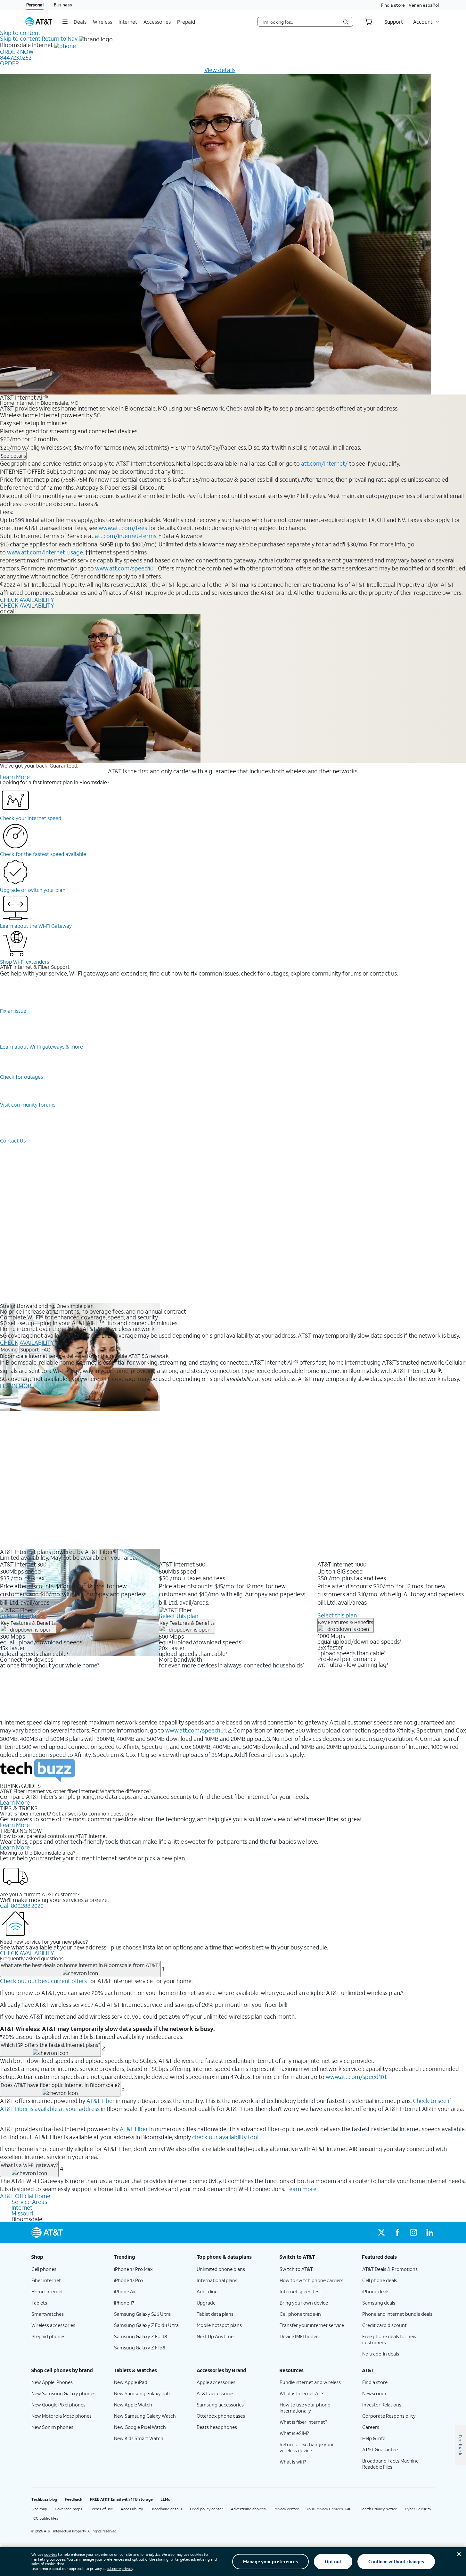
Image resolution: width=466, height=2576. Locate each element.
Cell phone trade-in (300, 2314)
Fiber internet (46, 2280)
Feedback (74, 2499)
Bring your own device (304, 2303)
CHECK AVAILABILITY (27, 600)
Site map (39, 2509)
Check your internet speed (31, 818)
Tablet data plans (215, 2314)
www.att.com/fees (123, 528)
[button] (65, 22)
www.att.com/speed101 (125, 568)
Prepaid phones (48, 2336)
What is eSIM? (294, 2433)
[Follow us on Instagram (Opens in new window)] (413, 2232)
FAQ (46, 1349)
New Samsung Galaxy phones (63, 2393)
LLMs (165, 2499)
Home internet (47, 2291)
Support (29, 1349)
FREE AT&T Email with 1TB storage (121, 2499)
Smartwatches (48, 2314)
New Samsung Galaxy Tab (142, 2393)
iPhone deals (376, 2291)
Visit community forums (28, 1105)
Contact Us (13, 1140)
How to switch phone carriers (311, 2280)
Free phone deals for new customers (389, 2339)
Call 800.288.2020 (22, 1906)
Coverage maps (69, 2509)
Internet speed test (300, 2291)
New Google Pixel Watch (140, 2427)
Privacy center (286, 2509)
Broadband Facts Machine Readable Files (390, 2464)
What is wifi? (293, 2462)
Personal (35, 5)
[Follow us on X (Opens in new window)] (381, 2232)
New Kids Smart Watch (139, 2438)
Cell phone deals (380, 2280)
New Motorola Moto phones (61, 2416)
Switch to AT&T (296, 2269)
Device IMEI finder (299, 2336)
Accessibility (132, 2509)
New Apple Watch (133, 2405)
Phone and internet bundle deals (397, 2314)
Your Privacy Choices (325, 2509)
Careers (371, 2427)
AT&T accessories (216, 2393)
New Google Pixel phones (58, 2405)
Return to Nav (60, 38)
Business (63, 5)
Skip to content (20, 33)
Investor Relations (382, 2405)
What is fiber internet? (303, 2422)
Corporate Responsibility (389, 2416)
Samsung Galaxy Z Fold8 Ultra (146, 2325)
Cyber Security (418, 2509)
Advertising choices (248, 2509)
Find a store (393, 5)
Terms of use (102, 2509)
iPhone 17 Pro (128, 2280)
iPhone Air (125, 2291)
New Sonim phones (52, 2427)
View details (220, 70)
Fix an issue (13, 1011)
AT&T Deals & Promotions (390, 2269)
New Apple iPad (131, 2382)
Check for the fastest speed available (43, 854)
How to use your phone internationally (305, 2408)
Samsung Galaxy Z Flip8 (140, 2347)
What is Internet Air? (302, 2393)
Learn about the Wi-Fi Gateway (36, 926)
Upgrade (206, 2303)
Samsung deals (379, 2303)
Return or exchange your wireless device (307, 2447)
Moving (9, 1349)
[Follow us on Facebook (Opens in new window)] (397, 2232)
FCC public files (45, 2518)
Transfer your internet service (312, 2325)
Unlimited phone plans (221, 2269)
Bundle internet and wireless (310, 2382)
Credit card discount (384, 2325)
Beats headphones (217, 2427)
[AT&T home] (39, 22)
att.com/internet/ (324, 463)
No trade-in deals (381, 2354)
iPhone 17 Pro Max (133, 2269)
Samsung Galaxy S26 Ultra (142, 2314)
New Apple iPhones (52, 2382)
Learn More (15, 777)
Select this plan (20, 1616)
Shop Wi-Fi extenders (25, 962)
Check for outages (21, 1077)
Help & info (374, 2438)
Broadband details (166, 2509)
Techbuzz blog (44, 2499)
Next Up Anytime (215, 2336)
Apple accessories (216, 2382)
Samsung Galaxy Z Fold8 (141, 2336)
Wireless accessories (53, 2325)
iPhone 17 (124, 2303)
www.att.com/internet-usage (45, 552)
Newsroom (374, 2393)
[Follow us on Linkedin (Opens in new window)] (429, 2232)
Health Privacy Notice (378, 2509)
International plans (217, 2280)
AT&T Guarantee (380, 2449)
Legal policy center (207, 2509)
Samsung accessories (220, 2405)
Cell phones (44, 2269)
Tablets (39, 2303)
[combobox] (301, 22)
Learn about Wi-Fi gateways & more (41, 1047)
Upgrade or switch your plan (33, 890)
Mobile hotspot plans (219, 2325)
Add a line (207, 2291)
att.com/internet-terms (126, 536)
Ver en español (424, 5)
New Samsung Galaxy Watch (145, 2416)
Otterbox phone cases (221, 2416)
